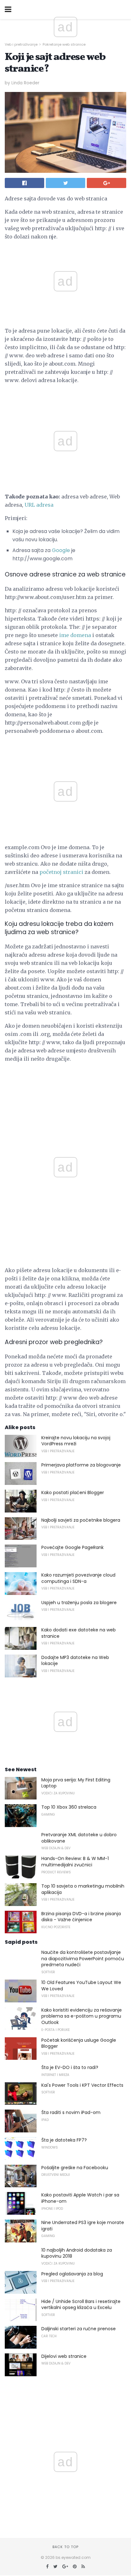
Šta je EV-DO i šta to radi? (70, 2067)
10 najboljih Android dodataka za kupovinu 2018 (77, 2253)
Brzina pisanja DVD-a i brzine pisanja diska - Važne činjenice (81, 1917)
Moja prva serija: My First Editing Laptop (76, 1783)
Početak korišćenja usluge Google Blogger (79, 2043)
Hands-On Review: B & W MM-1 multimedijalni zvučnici (75, 1862)
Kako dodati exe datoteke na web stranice (79, 1633)
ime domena (75, 635)
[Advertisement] (65, 389)
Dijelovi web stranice (64, 2356)
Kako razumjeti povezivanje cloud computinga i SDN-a (78, 1578)
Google (61, 550)
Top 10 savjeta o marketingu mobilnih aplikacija (83, 1889)
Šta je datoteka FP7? (64, 2140)
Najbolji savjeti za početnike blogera (81, 1520)
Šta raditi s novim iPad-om (71, 2112)
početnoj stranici (61, 872)
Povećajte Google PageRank (72, 1547)
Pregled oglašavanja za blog (72, 2274)
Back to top (65, 2547)
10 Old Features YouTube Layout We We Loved (81, 1986)
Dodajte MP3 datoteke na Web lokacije (75, 1661)
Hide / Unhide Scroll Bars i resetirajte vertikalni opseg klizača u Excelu (81, 2305)
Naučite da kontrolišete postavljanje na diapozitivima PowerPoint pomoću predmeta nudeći (83, 1958)
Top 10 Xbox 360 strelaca (69, 1807)
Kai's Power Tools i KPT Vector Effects (82, 2085)
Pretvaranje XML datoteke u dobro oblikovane (79, 1838)
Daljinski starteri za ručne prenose (79, 2329)
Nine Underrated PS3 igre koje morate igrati (83, 2226)
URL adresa (39, 505)
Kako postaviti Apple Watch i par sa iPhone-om (80, 2198)
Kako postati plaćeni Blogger (73, 1493)
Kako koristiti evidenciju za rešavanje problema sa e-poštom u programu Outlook (82, 2016)
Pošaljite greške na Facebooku (75, 2168)
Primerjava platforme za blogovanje (81, 1465)
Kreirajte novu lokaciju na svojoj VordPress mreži (76, 1441)
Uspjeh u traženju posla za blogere (79, 1603)
